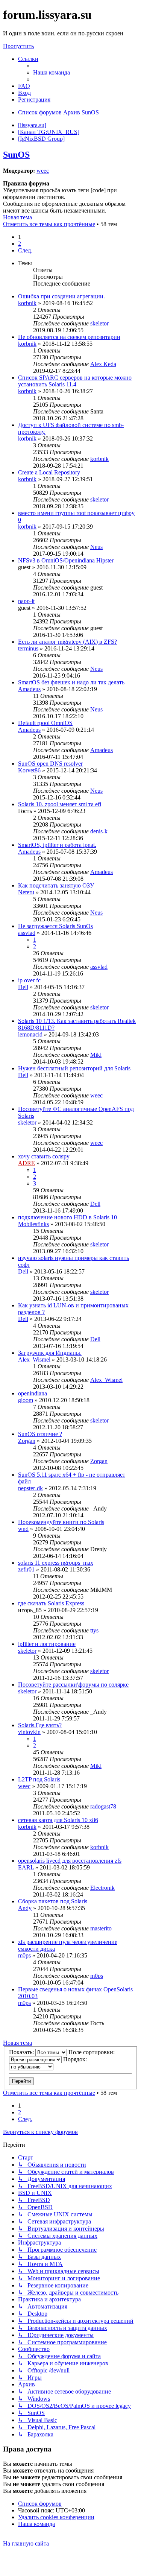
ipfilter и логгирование (47, 1644)
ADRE (27, 1163)
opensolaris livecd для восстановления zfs (70, 1861)
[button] (25, 250)
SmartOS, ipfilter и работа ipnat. (57, 845)
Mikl (96, 1055)
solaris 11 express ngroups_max (56, 1563)
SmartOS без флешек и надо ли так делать (71, 682)
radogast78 (103, 1806)
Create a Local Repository (49, 472)
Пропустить (18, 46)
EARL (26, 1867)
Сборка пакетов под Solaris (53, 1901)
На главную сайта (26, 2543)
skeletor (99, 323)
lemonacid (30, 1034)
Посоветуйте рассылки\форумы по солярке (73, 1685)
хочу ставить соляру (44, 1156)
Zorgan (27, 1441)
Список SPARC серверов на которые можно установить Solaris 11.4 (75, 381)
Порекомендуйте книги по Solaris (61, 1522)
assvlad (27, 933)
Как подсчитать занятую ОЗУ (56, 885)
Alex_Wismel (34, 1359)
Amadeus (29, 689)
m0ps (24, 1955)
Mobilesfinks (33, 1224)
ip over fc (29, 980)
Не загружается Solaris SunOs (55, 926)
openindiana (33, 1393)
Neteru (26, 892)
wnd (23, 1529)
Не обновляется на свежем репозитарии (69, 337)
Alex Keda (103, 364)
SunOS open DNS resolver (50, 764)
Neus (96, 547)
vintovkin (29, 1732)
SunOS (16, 155)
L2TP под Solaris (39, 1779)
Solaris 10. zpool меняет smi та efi (60, 804)
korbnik (27, 303)
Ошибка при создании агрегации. (61, 296)
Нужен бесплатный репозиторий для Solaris (74, 1068)
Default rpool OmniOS (45, 723)
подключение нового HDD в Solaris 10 (67, 1217)
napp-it (26, 601)
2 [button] (20, 244)
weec (43, 171)
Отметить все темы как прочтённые (49, 224)
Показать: (22, 2052)
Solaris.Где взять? (40, 1725)
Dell (23, 987)
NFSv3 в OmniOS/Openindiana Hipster (66, 560)
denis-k (99, 831)
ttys (94, 1630)
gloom (26, 1400)
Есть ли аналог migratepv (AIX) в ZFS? (67, 642)
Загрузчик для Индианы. (50, 1353)
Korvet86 (29, 770)
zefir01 (26, 1569)
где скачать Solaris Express (51, 1603)
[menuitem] (52, 72)
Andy (25, 1908)
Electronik (102, 1888)
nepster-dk (30, 1488)
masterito (101, 1928)
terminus (28, 648)
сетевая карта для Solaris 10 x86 (58, 1820)
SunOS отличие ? (40, 1434)
